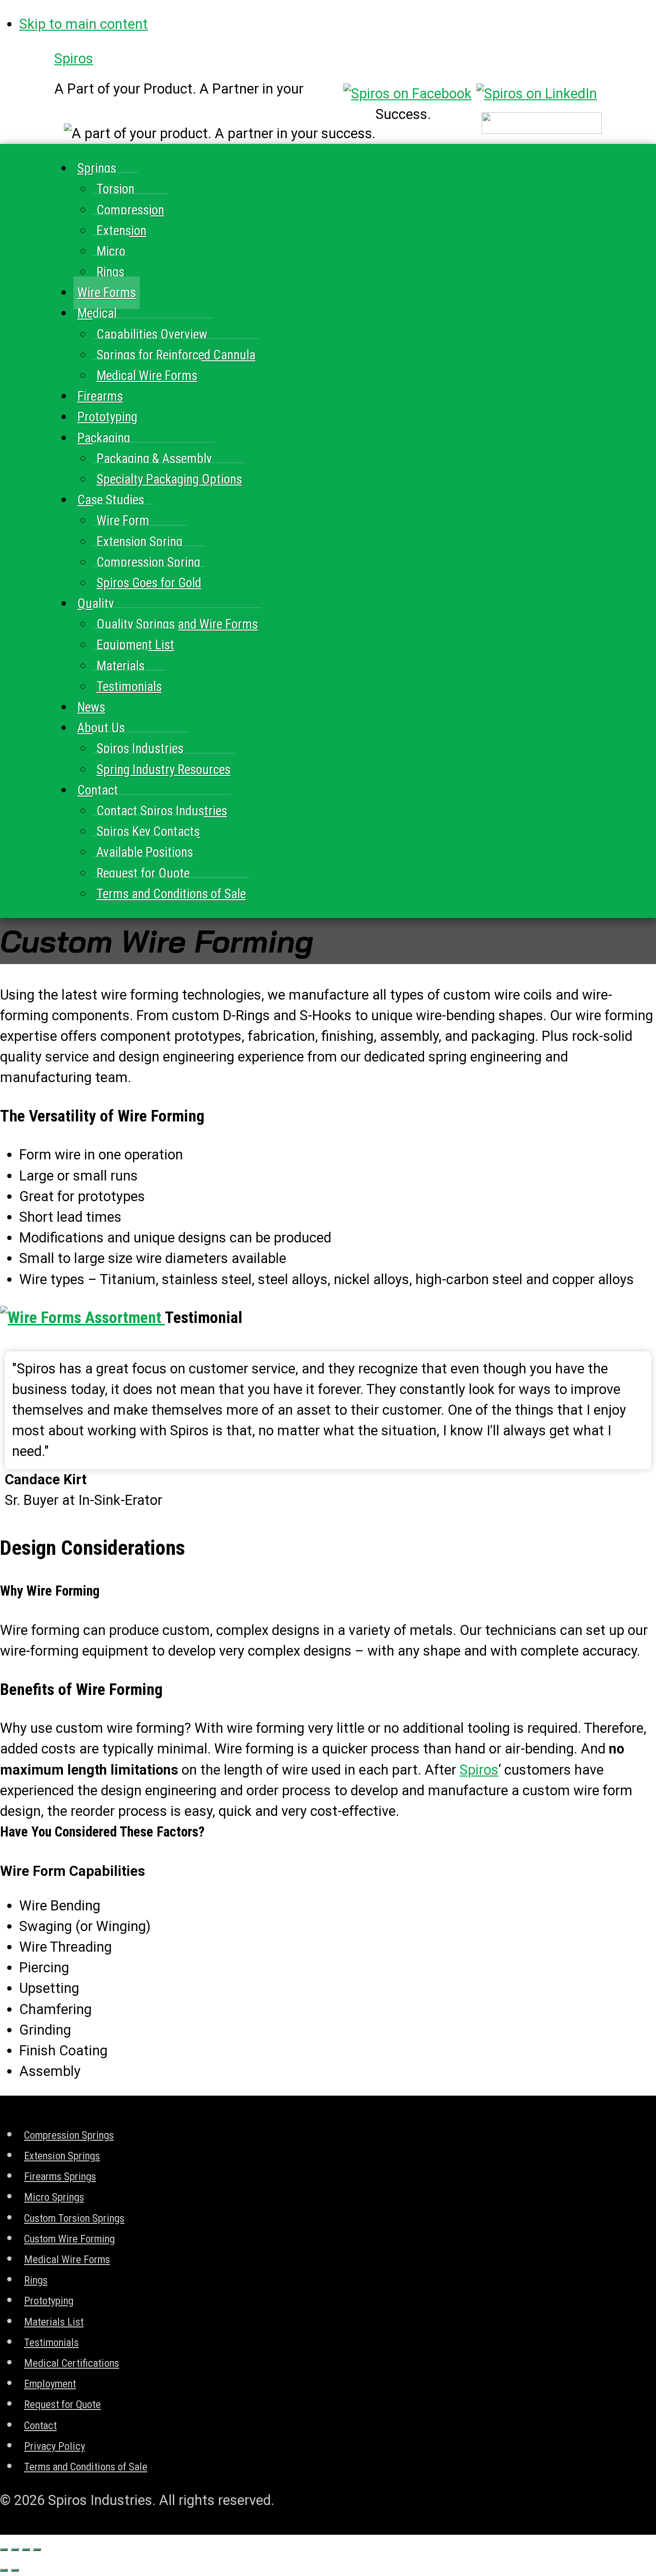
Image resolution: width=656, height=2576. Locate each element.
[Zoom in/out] (37, 2550)
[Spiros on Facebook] (407, 94)
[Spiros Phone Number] (542, 129)
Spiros (74, 59)
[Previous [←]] (4, 2570)
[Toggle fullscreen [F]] (26, 2550)
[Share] (15, 2550)
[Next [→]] (15, 2570)
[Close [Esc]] (4, 2550)
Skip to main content (84, 24)
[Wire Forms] (82, 1318)
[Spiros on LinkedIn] (537, 94)
